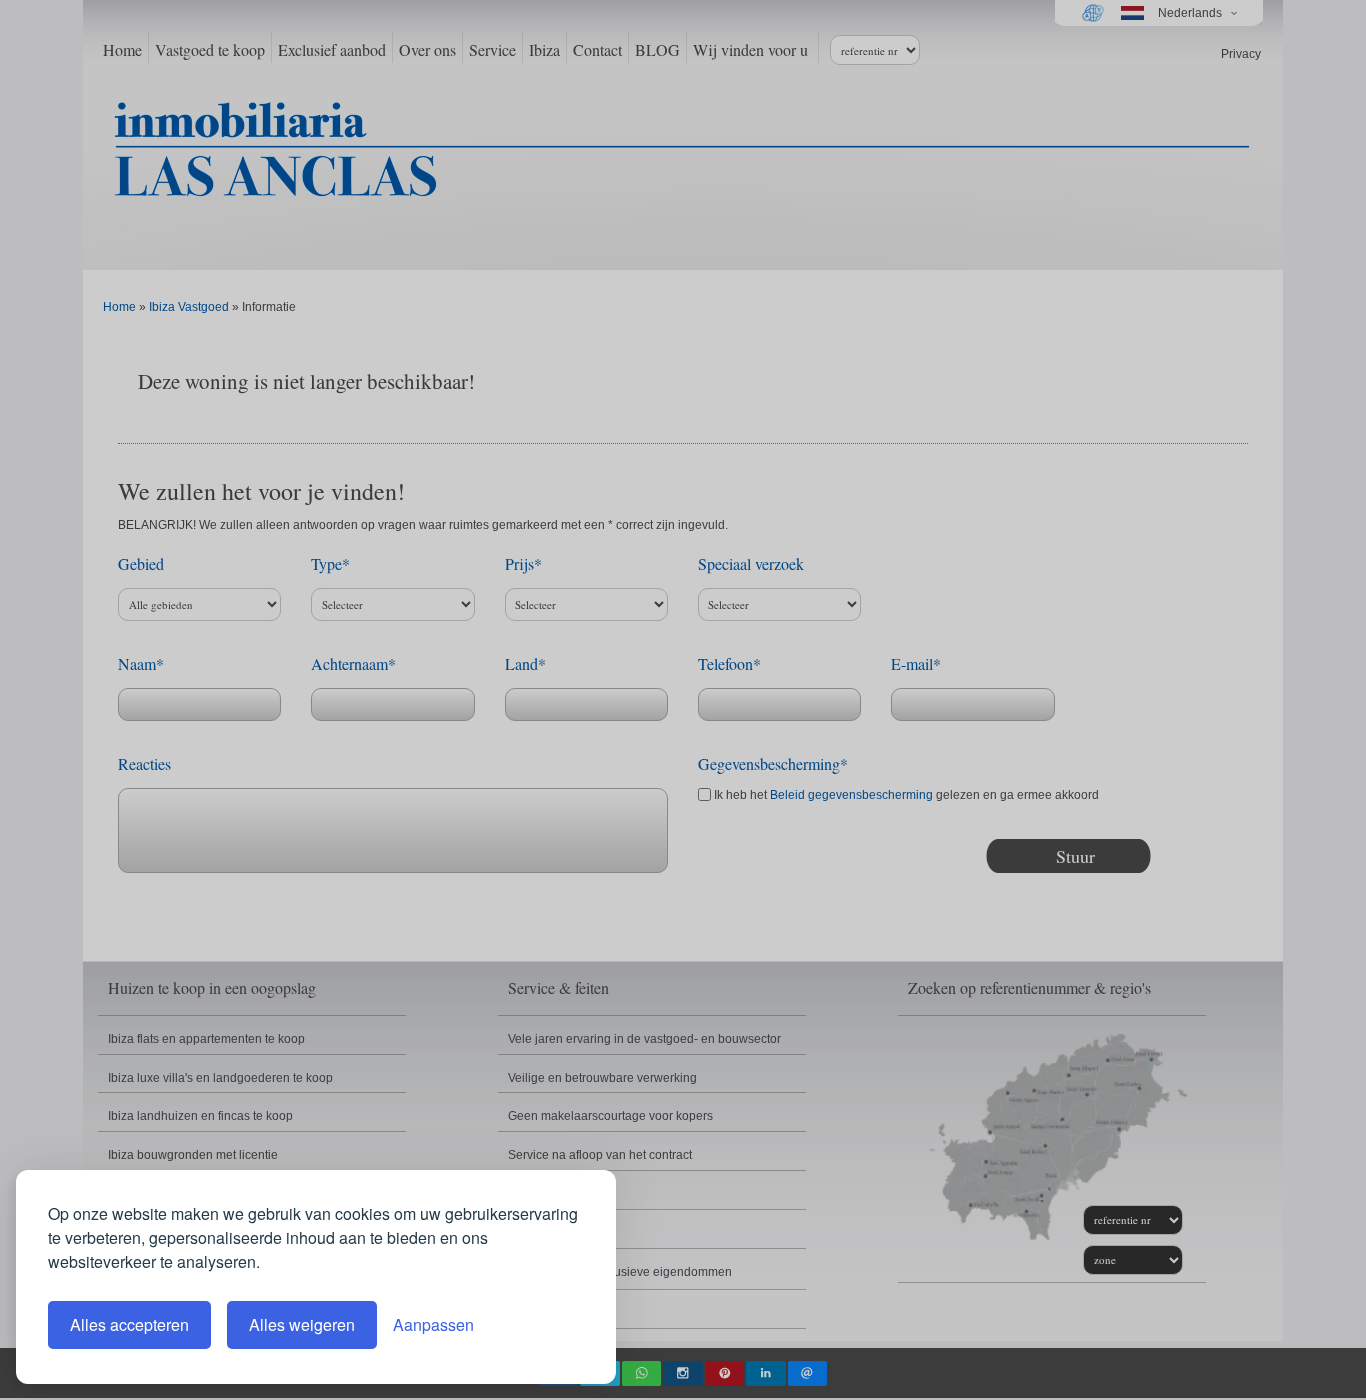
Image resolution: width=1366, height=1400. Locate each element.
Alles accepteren (129, 1324)
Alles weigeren (302, 1324)
